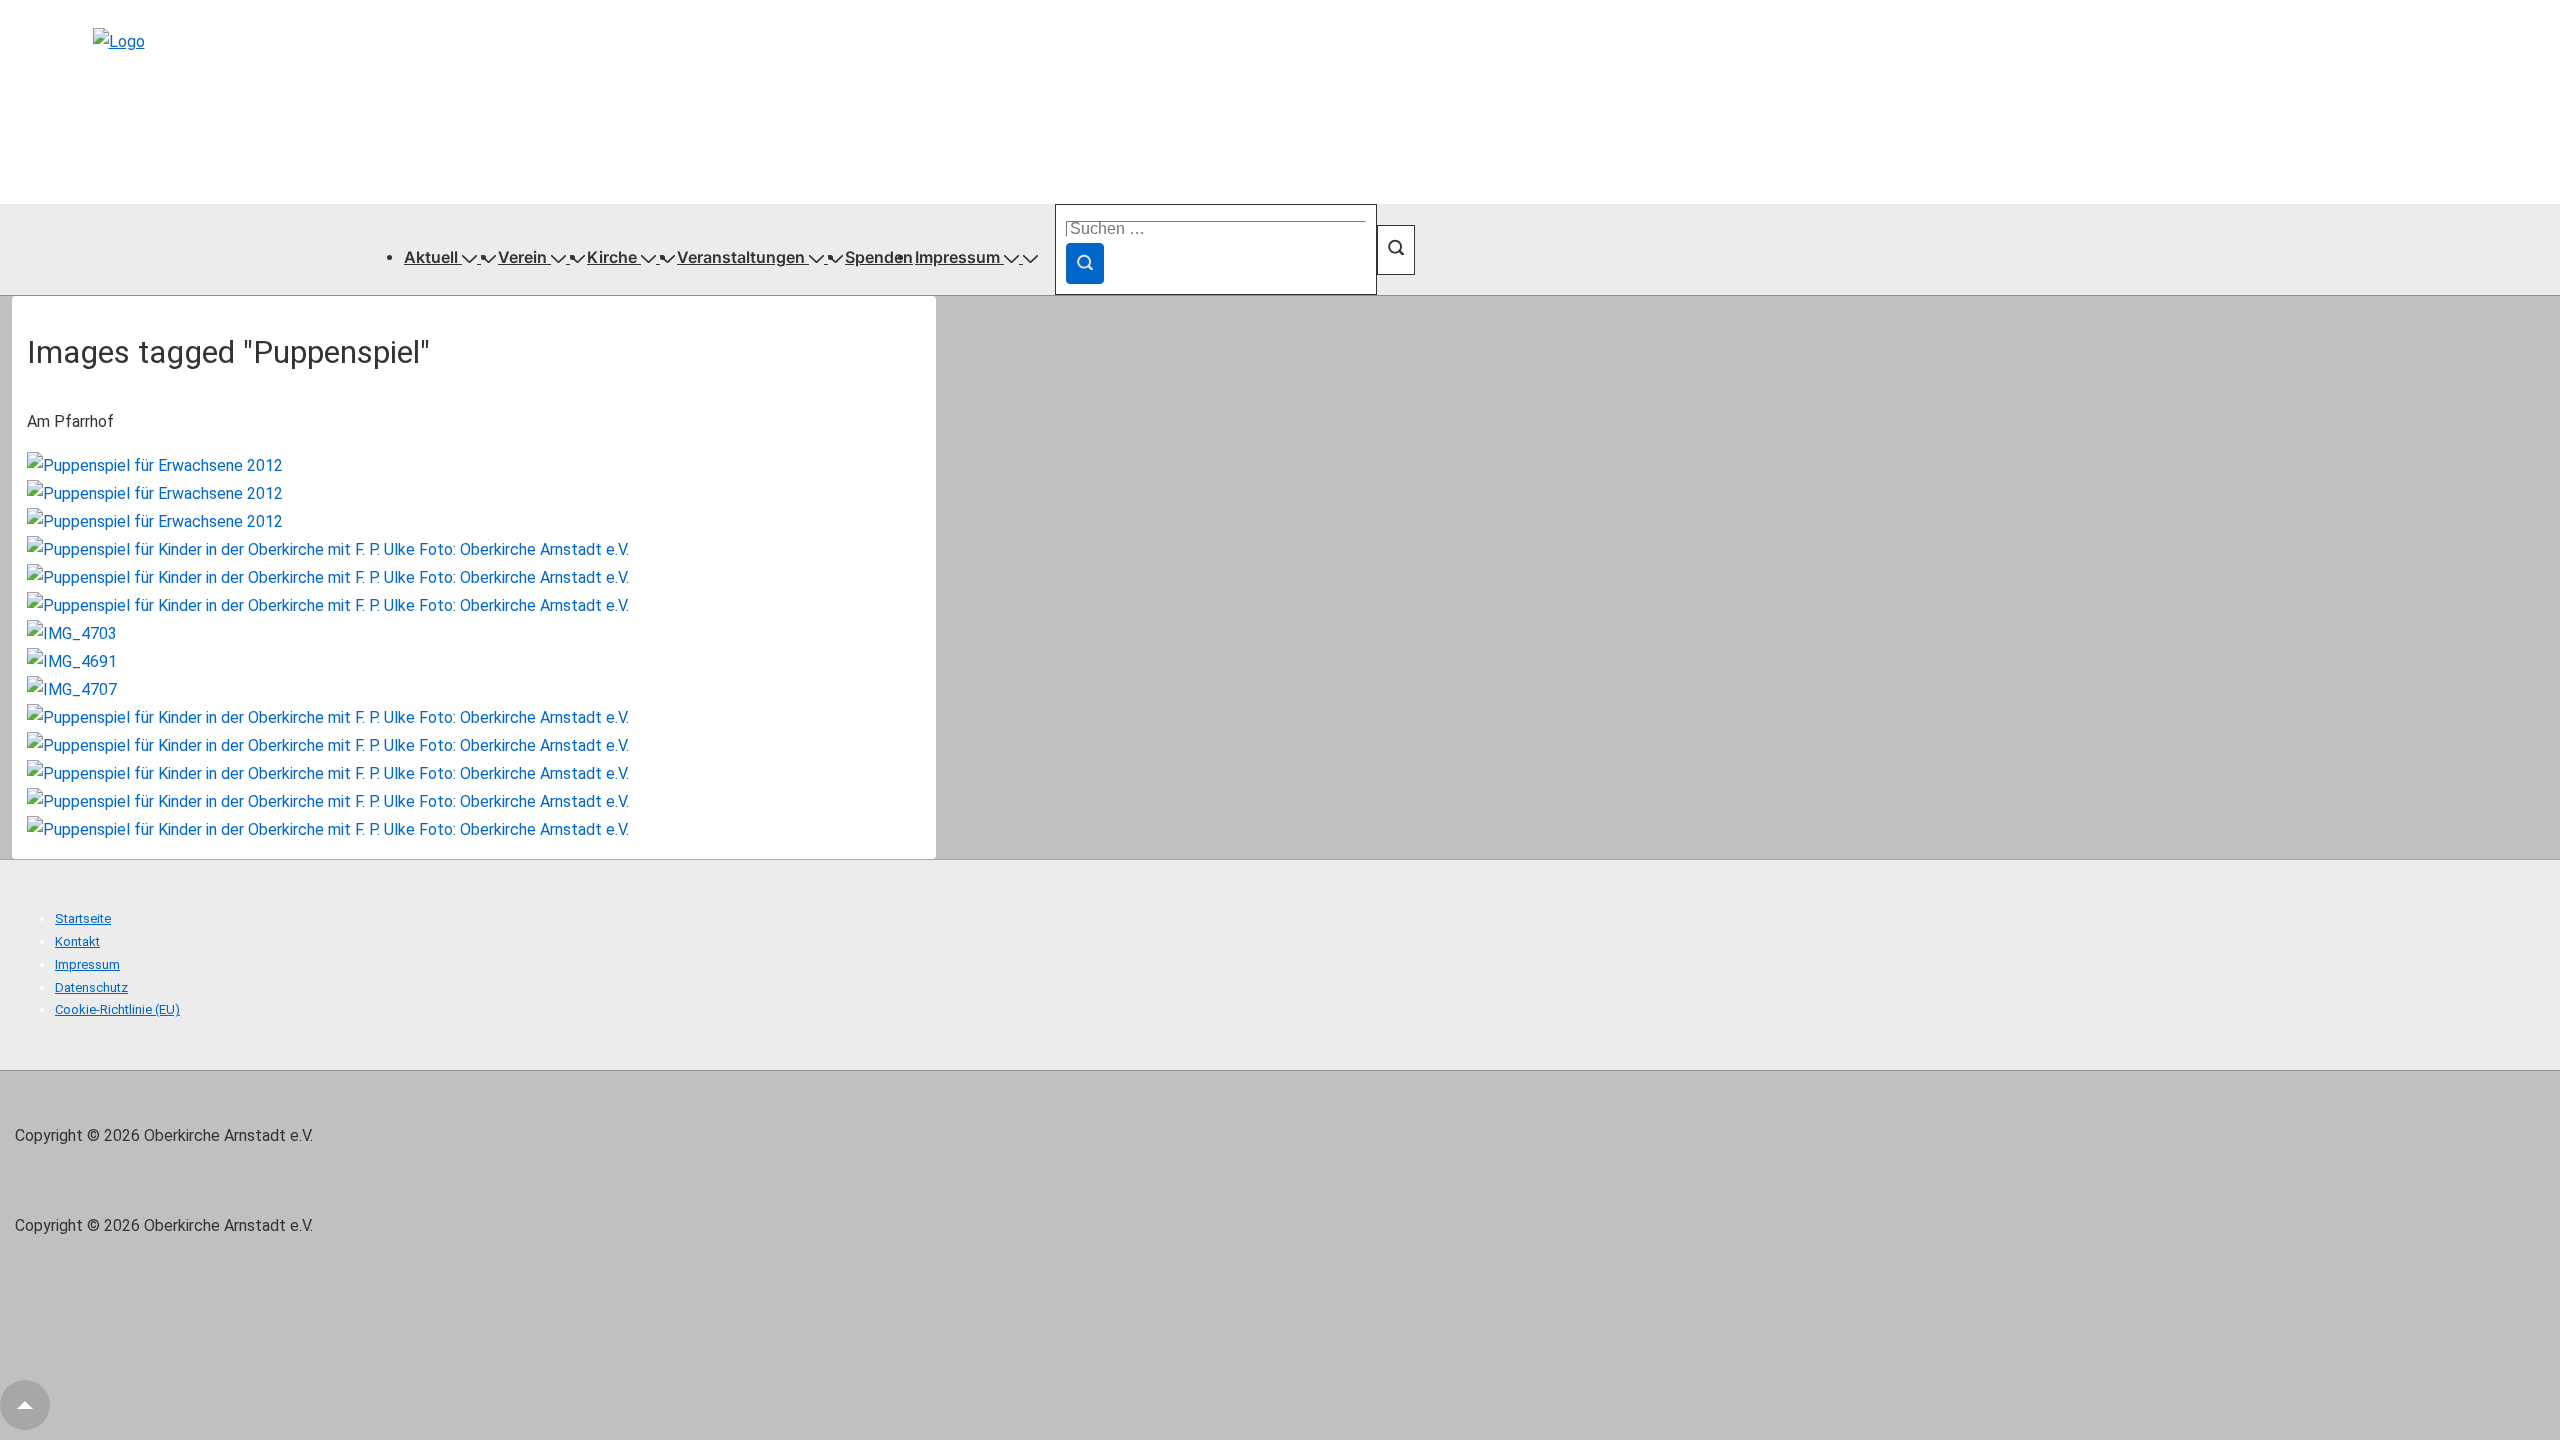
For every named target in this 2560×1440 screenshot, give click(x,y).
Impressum (957, 257)
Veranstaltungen (741, 257)
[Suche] (1085, 263)
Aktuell (431, 257)
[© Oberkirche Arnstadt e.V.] (155, 465)
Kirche (612, 257)
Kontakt (77, 941)
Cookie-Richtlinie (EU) (117, 1009)
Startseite (83, 918)
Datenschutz (91, 987)
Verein (522, 257)
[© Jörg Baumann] (155, 493)
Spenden (879, 257)
